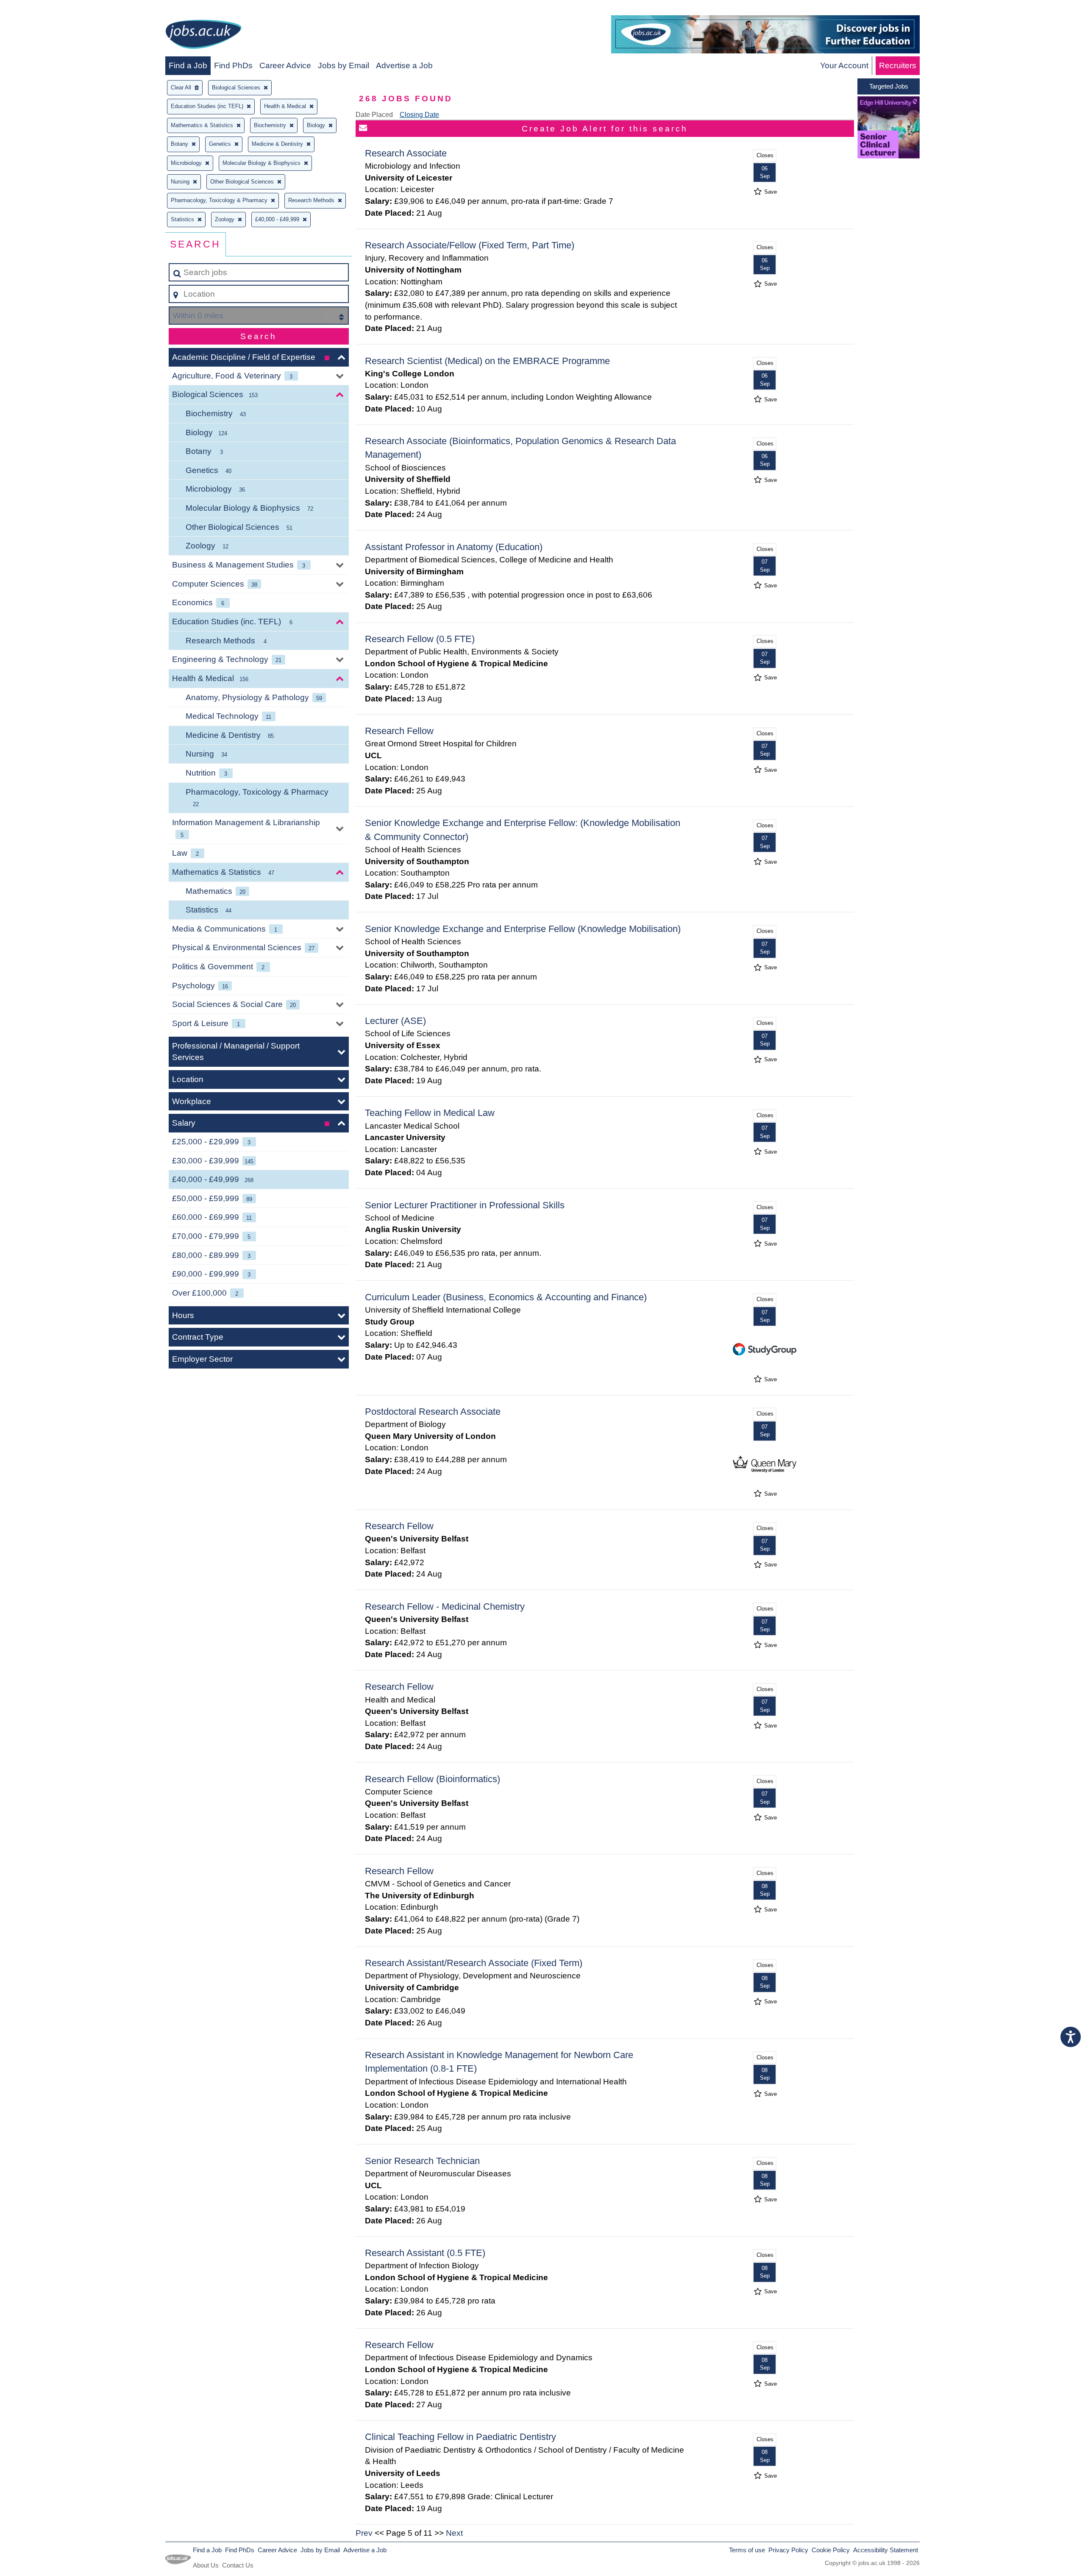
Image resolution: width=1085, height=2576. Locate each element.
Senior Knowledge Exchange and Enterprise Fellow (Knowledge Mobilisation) (523, 929)
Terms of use (747, 2550)
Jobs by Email (344, 65)
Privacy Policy (788, 2550)
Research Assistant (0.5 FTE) (425, 2253)
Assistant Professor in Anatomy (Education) (454, 547)
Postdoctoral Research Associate (433, 1412)
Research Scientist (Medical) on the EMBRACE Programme (487, 361)
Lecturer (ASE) (395, 1021)
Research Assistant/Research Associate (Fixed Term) (474, 1963)
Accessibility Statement (886, 2550)
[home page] (203, 36)
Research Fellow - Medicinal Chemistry (445, 1607)
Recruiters (898, 65)
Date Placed (374, 115)
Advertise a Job (404, 65)
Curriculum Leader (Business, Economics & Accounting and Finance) (506, 1297)
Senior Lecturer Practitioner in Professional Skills (465, 1205)
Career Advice (285, 65)
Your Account (844, 65)
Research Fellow (399, 731)
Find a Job (188, 65)
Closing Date (419, 115)
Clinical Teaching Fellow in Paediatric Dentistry (460, 2437)
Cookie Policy (831, 2550)
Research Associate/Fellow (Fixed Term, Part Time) (470, 245)
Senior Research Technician (422, 2161)
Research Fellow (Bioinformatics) (433, 1779)
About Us (206, 2565)
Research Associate (406, 153)
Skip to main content (40, 9)
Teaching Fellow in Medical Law (430, 1113)
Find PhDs (233, 65)
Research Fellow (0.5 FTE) (420, 639)
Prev (364, 2533)
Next (454, 2533)
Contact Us (238, 2565)
